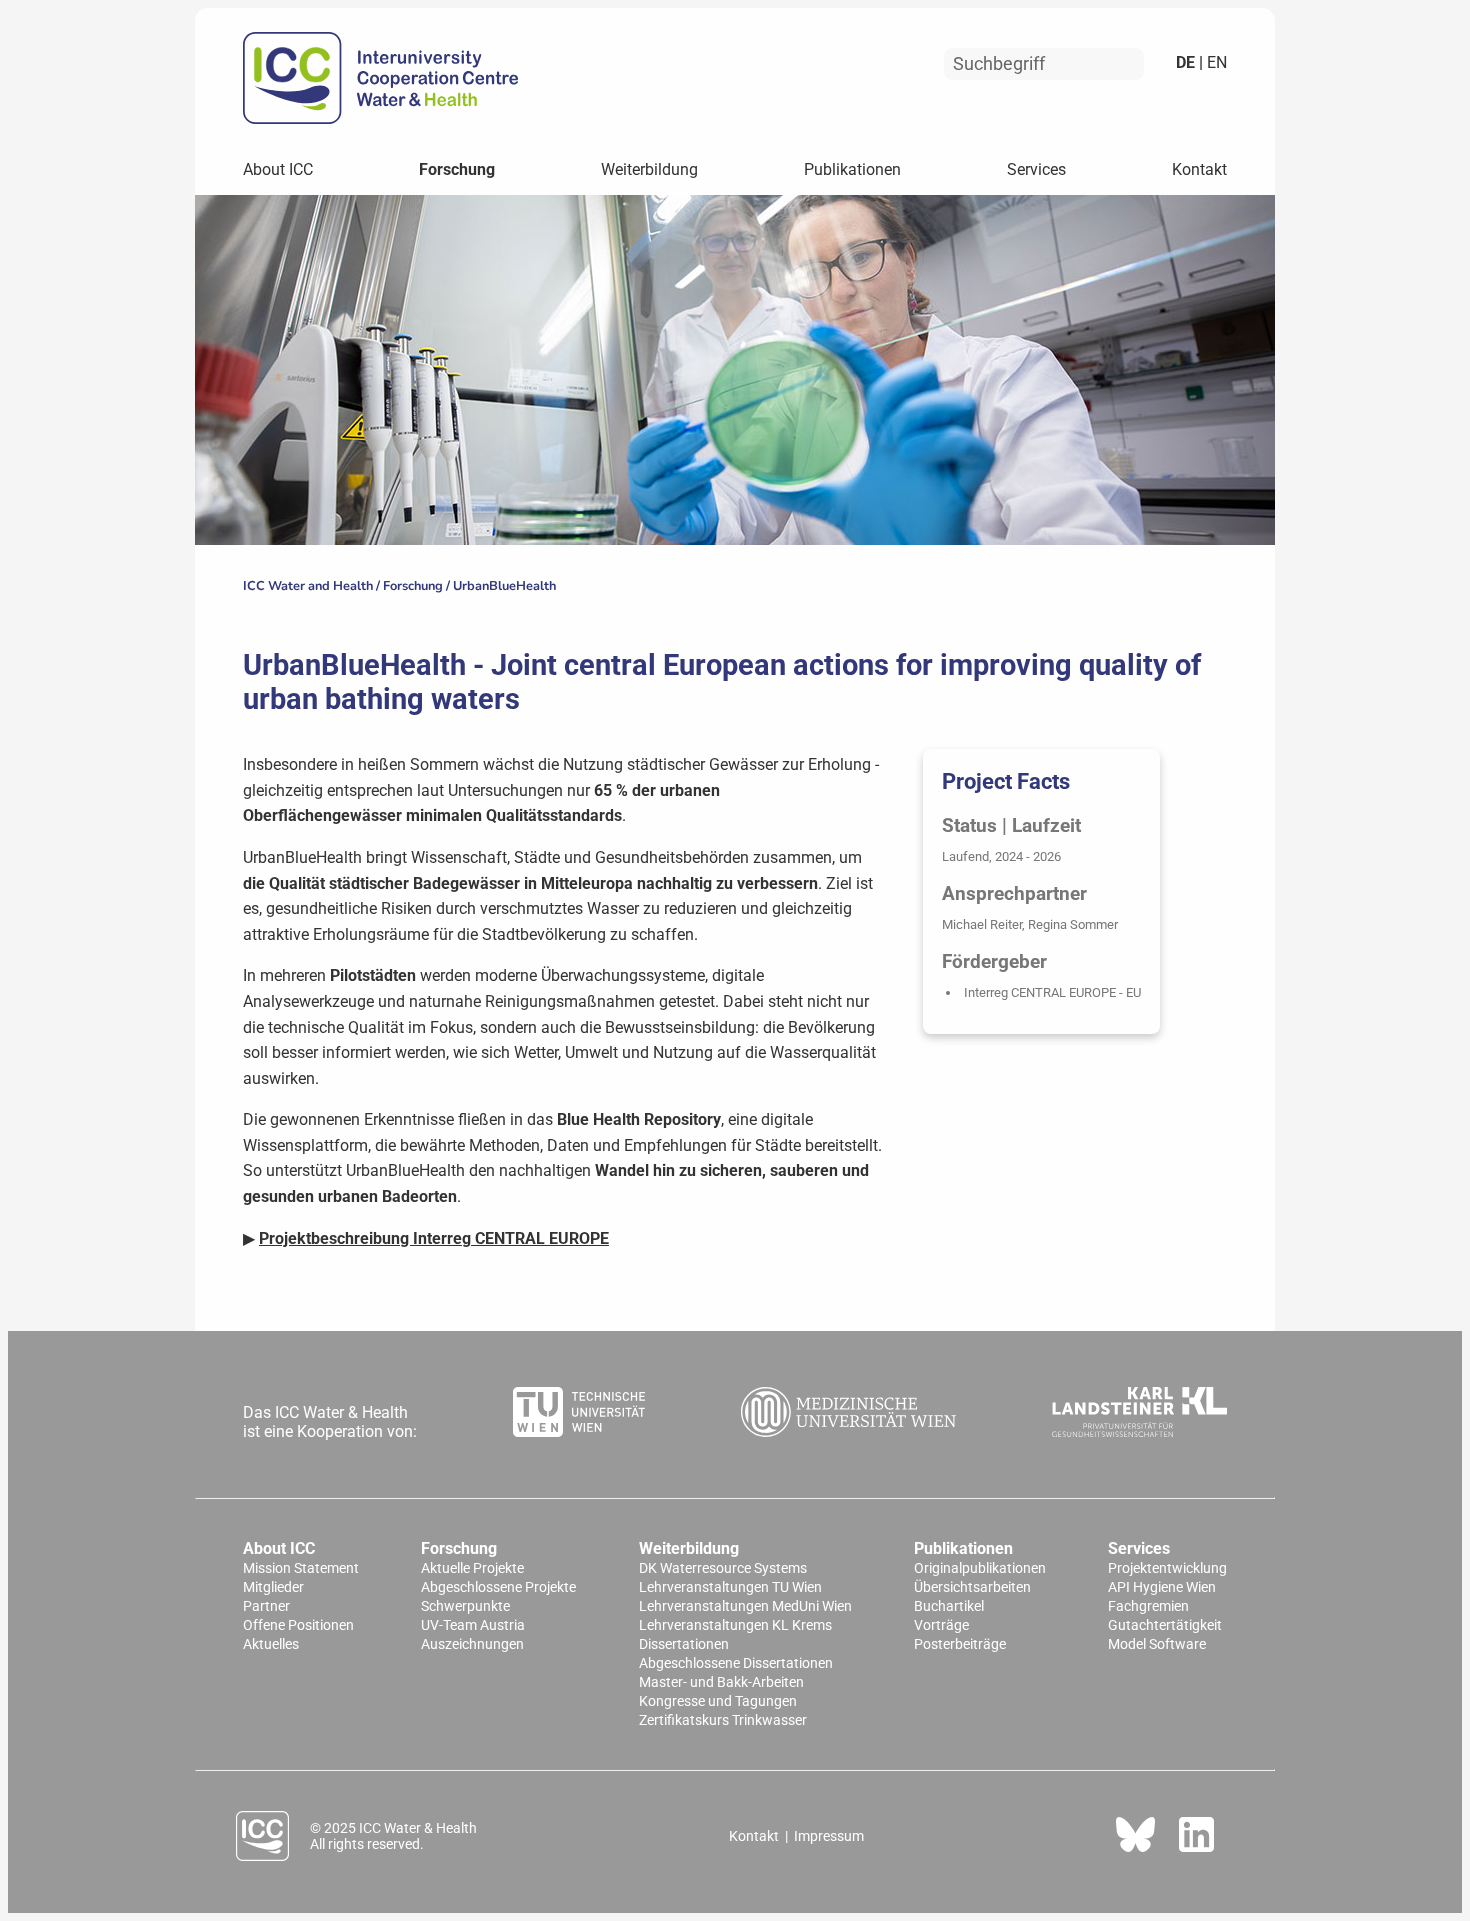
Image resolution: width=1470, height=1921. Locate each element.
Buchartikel (949, 1606)
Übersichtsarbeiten (972, 1587)
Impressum (829, 1836)
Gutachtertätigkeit (1165, 1625)
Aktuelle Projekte (472, 1568)
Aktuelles (271, 1644)
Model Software (1157, 1644)
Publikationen (852, 169)
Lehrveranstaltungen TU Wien (730, 1587)
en (1215, 62)
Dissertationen (684, 1644)
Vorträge (941, 1625)
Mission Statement (301, 1568)
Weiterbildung (649, 169)
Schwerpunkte (465, 1606)
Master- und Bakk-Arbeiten (721, 1682)
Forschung (457, 169)
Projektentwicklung (1167, 1568)
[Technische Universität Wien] (579, 1414)
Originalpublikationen (980, 1568)
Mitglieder (273, 1587)
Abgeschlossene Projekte (498, 1587)
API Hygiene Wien (1162, 1587)
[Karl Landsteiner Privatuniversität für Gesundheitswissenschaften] (1139, 1414)
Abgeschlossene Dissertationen (736, 1663)
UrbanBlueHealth (504, 586)
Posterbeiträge (960, 1644)
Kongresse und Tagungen (718, 1701)
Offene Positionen (298, 1625)
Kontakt (1199, 169)
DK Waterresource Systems (723, 1568)
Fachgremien (1148, 1606)
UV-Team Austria (473, 1625)
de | (1189, 62)
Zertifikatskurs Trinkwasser (723, 1720)
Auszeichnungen (472, 1644)
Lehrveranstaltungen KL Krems (735, 1625)
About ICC (278, 169)
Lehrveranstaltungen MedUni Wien (745, 1606)
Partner (266, 1606)
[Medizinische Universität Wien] (849, 1414)
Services (1036, 169)
